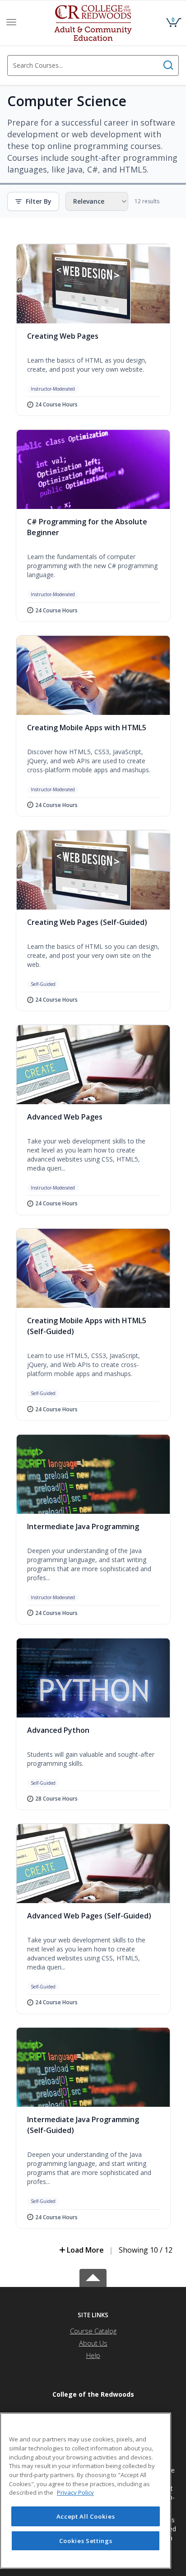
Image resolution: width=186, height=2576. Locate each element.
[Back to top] (93, 2276)
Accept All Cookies (86, 2516)
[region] (86, 2491)
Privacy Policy (75, 2492)
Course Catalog (93, 2331)
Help (93, 2355)
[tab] (93, 2315)
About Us (93, 2343)
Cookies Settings (86, 2541)
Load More (85, 2250)
